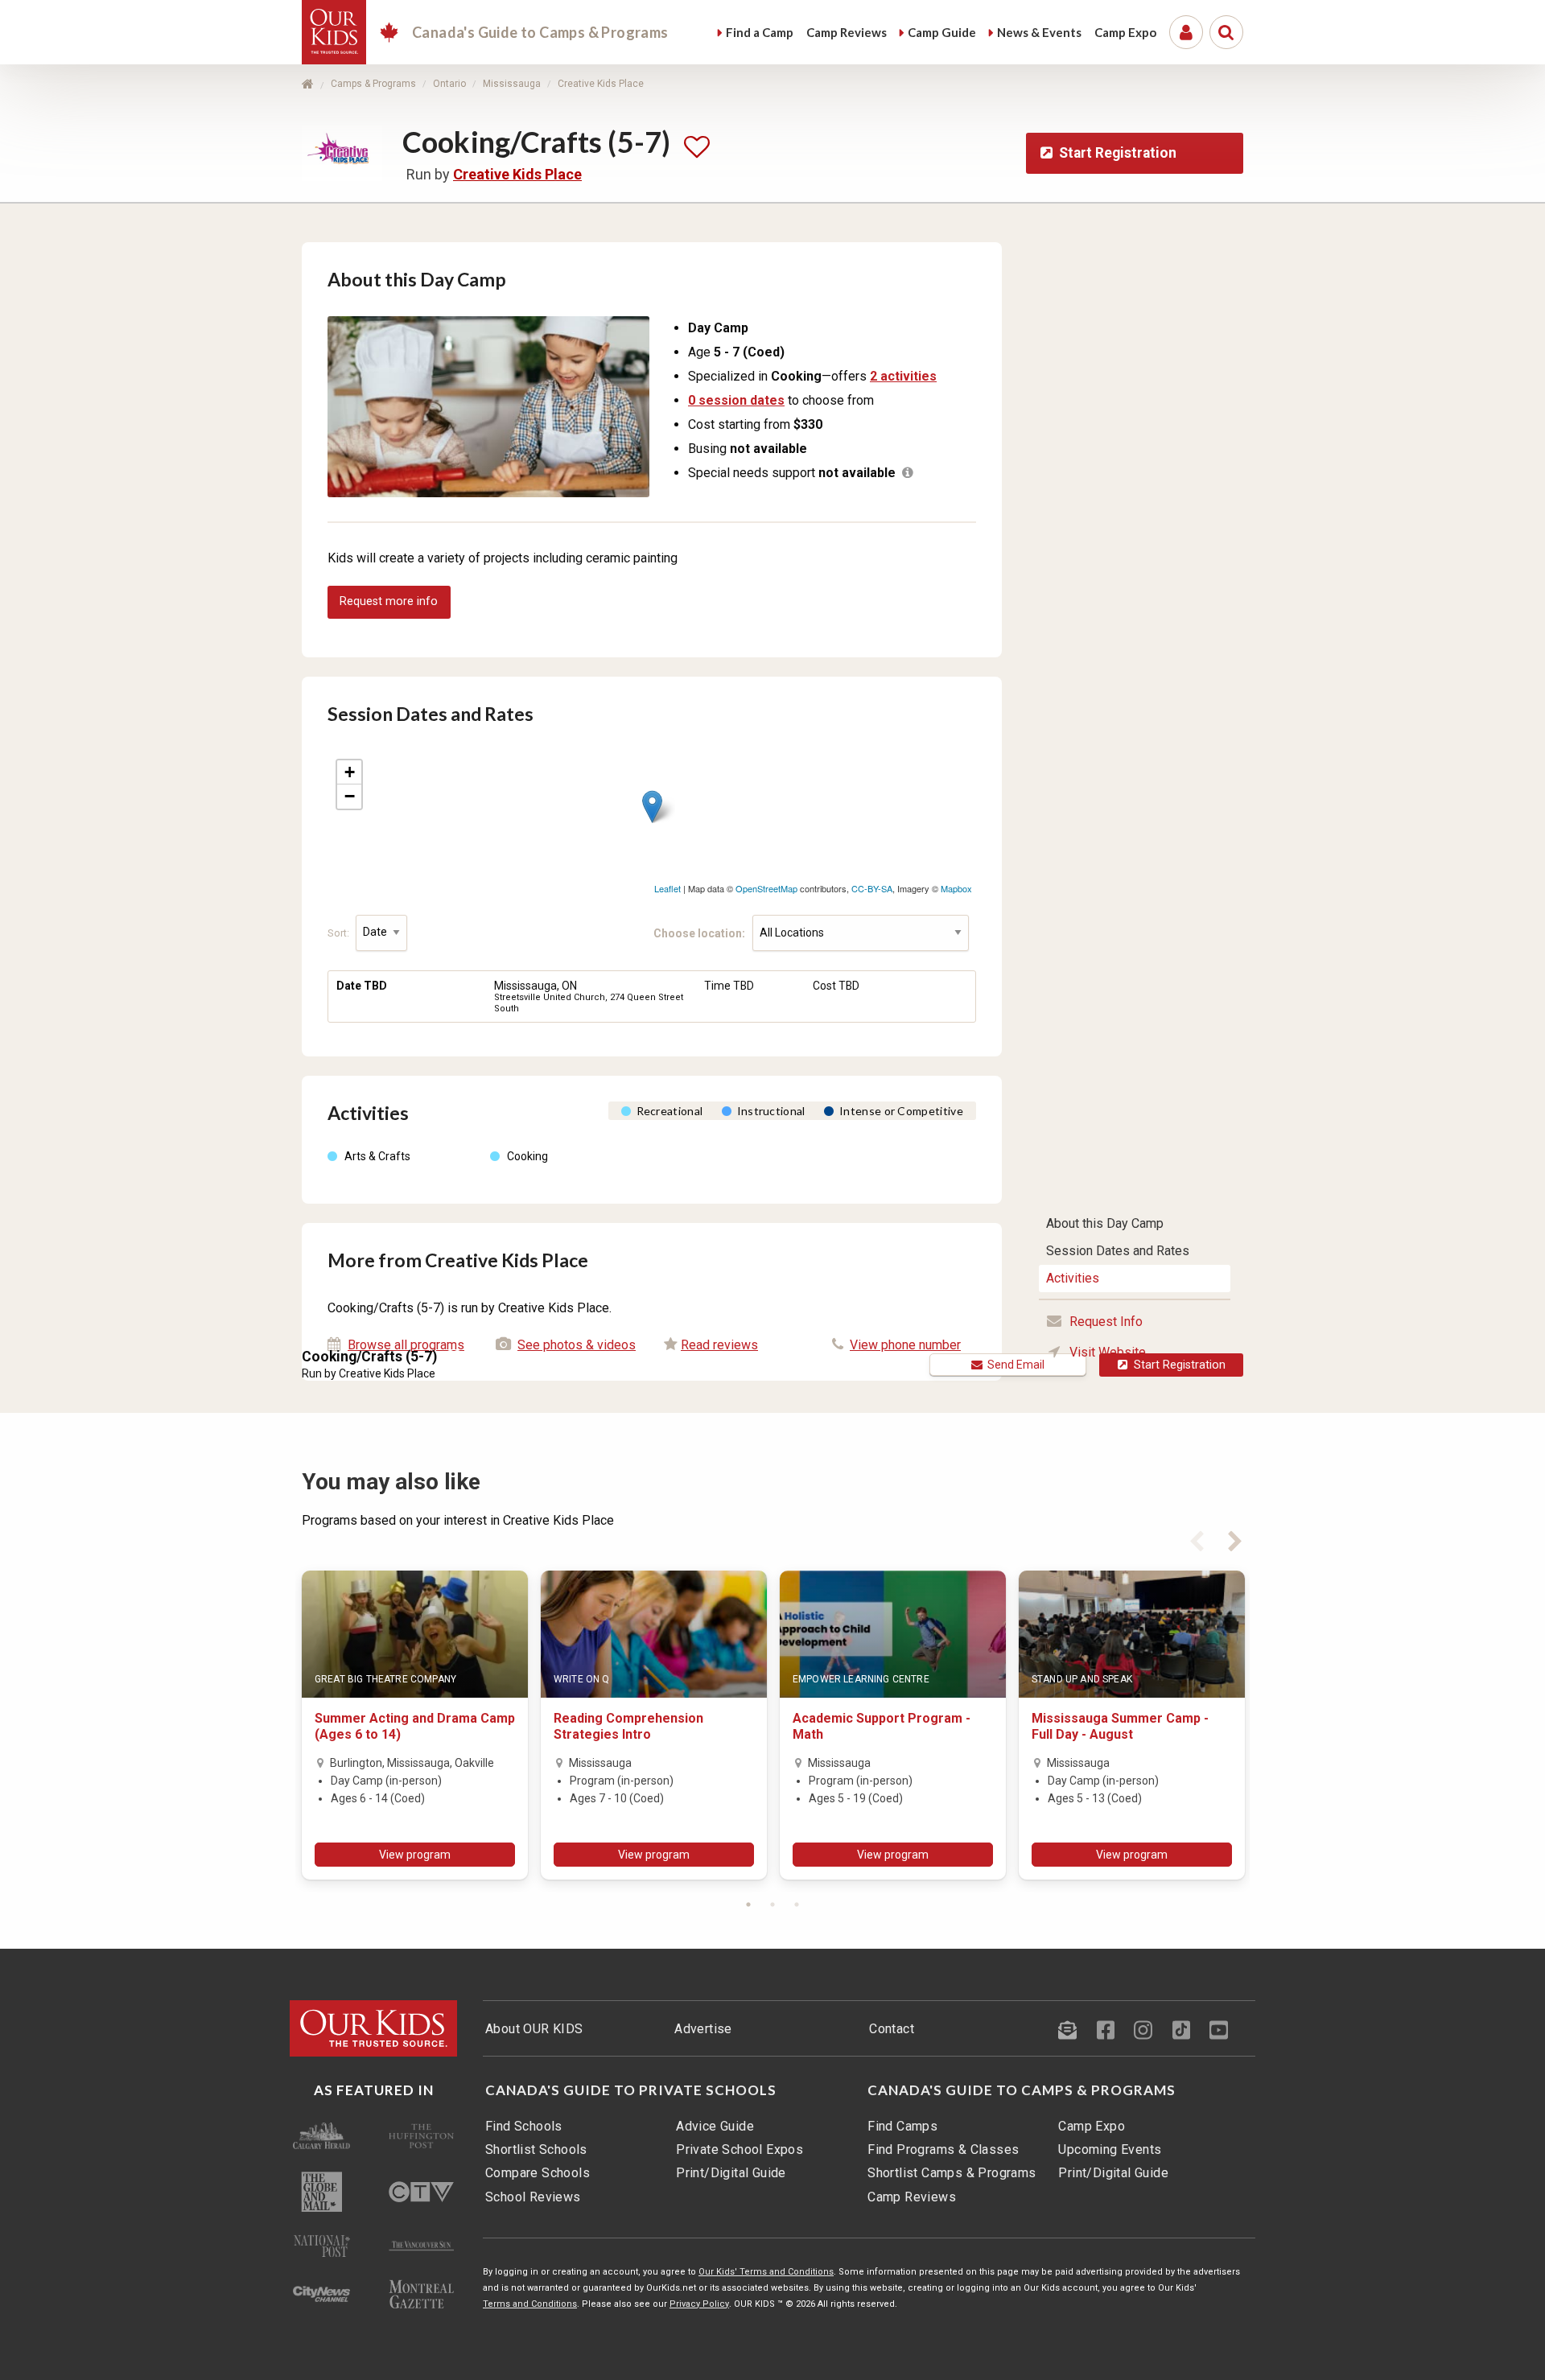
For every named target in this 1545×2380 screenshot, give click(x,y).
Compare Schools (538, 2173)
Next (1235, 1538)
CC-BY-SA (872, 888)
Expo (1125, 32)
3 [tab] (797, 1904)
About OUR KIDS (534, 2029)
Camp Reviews (912, 2197)
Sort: (340, 932)
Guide (942, 32)
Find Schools (524, 2126)
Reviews (847, 32)
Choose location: (703, 933)
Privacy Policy (699, 2304)
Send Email (1014, 1365)
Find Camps (902, 2126)
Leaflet (667, 888)
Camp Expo (1092, 2126)
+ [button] (350, 772)
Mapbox (956, 888)
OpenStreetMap (766, 888)
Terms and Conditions (530, 2304)
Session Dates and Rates (1118, 1251)
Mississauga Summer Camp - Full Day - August (1120, 1726)
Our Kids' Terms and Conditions (766, 2272)
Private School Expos (740, 2149)
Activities (1073, 1278)
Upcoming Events (1110, 2149)
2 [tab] (772, 1904)
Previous (1197, 1538)
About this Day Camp (1105, 1223)
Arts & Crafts (377, 1156)
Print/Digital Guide (731, 2173)
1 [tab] (748, 1904)
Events (1039, 32)
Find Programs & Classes (943, 2149)
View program (415, 1855)
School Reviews (533, 2197)
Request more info (389, 601)
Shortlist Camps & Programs (952, 2173)
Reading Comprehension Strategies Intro (628, 1726)
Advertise (703, 2029)
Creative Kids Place (601, 84)
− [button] (350, 796)
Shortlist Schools (536, 2149)
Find (760, 32)
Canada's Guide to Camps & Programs (1022, 2090)
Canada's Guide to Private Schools (631, 2090)
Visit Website (1108, 1352)
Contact (892, 2029)
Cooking (527, 1156)
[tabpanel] (415, 1725)
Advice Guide (715, 2126)
